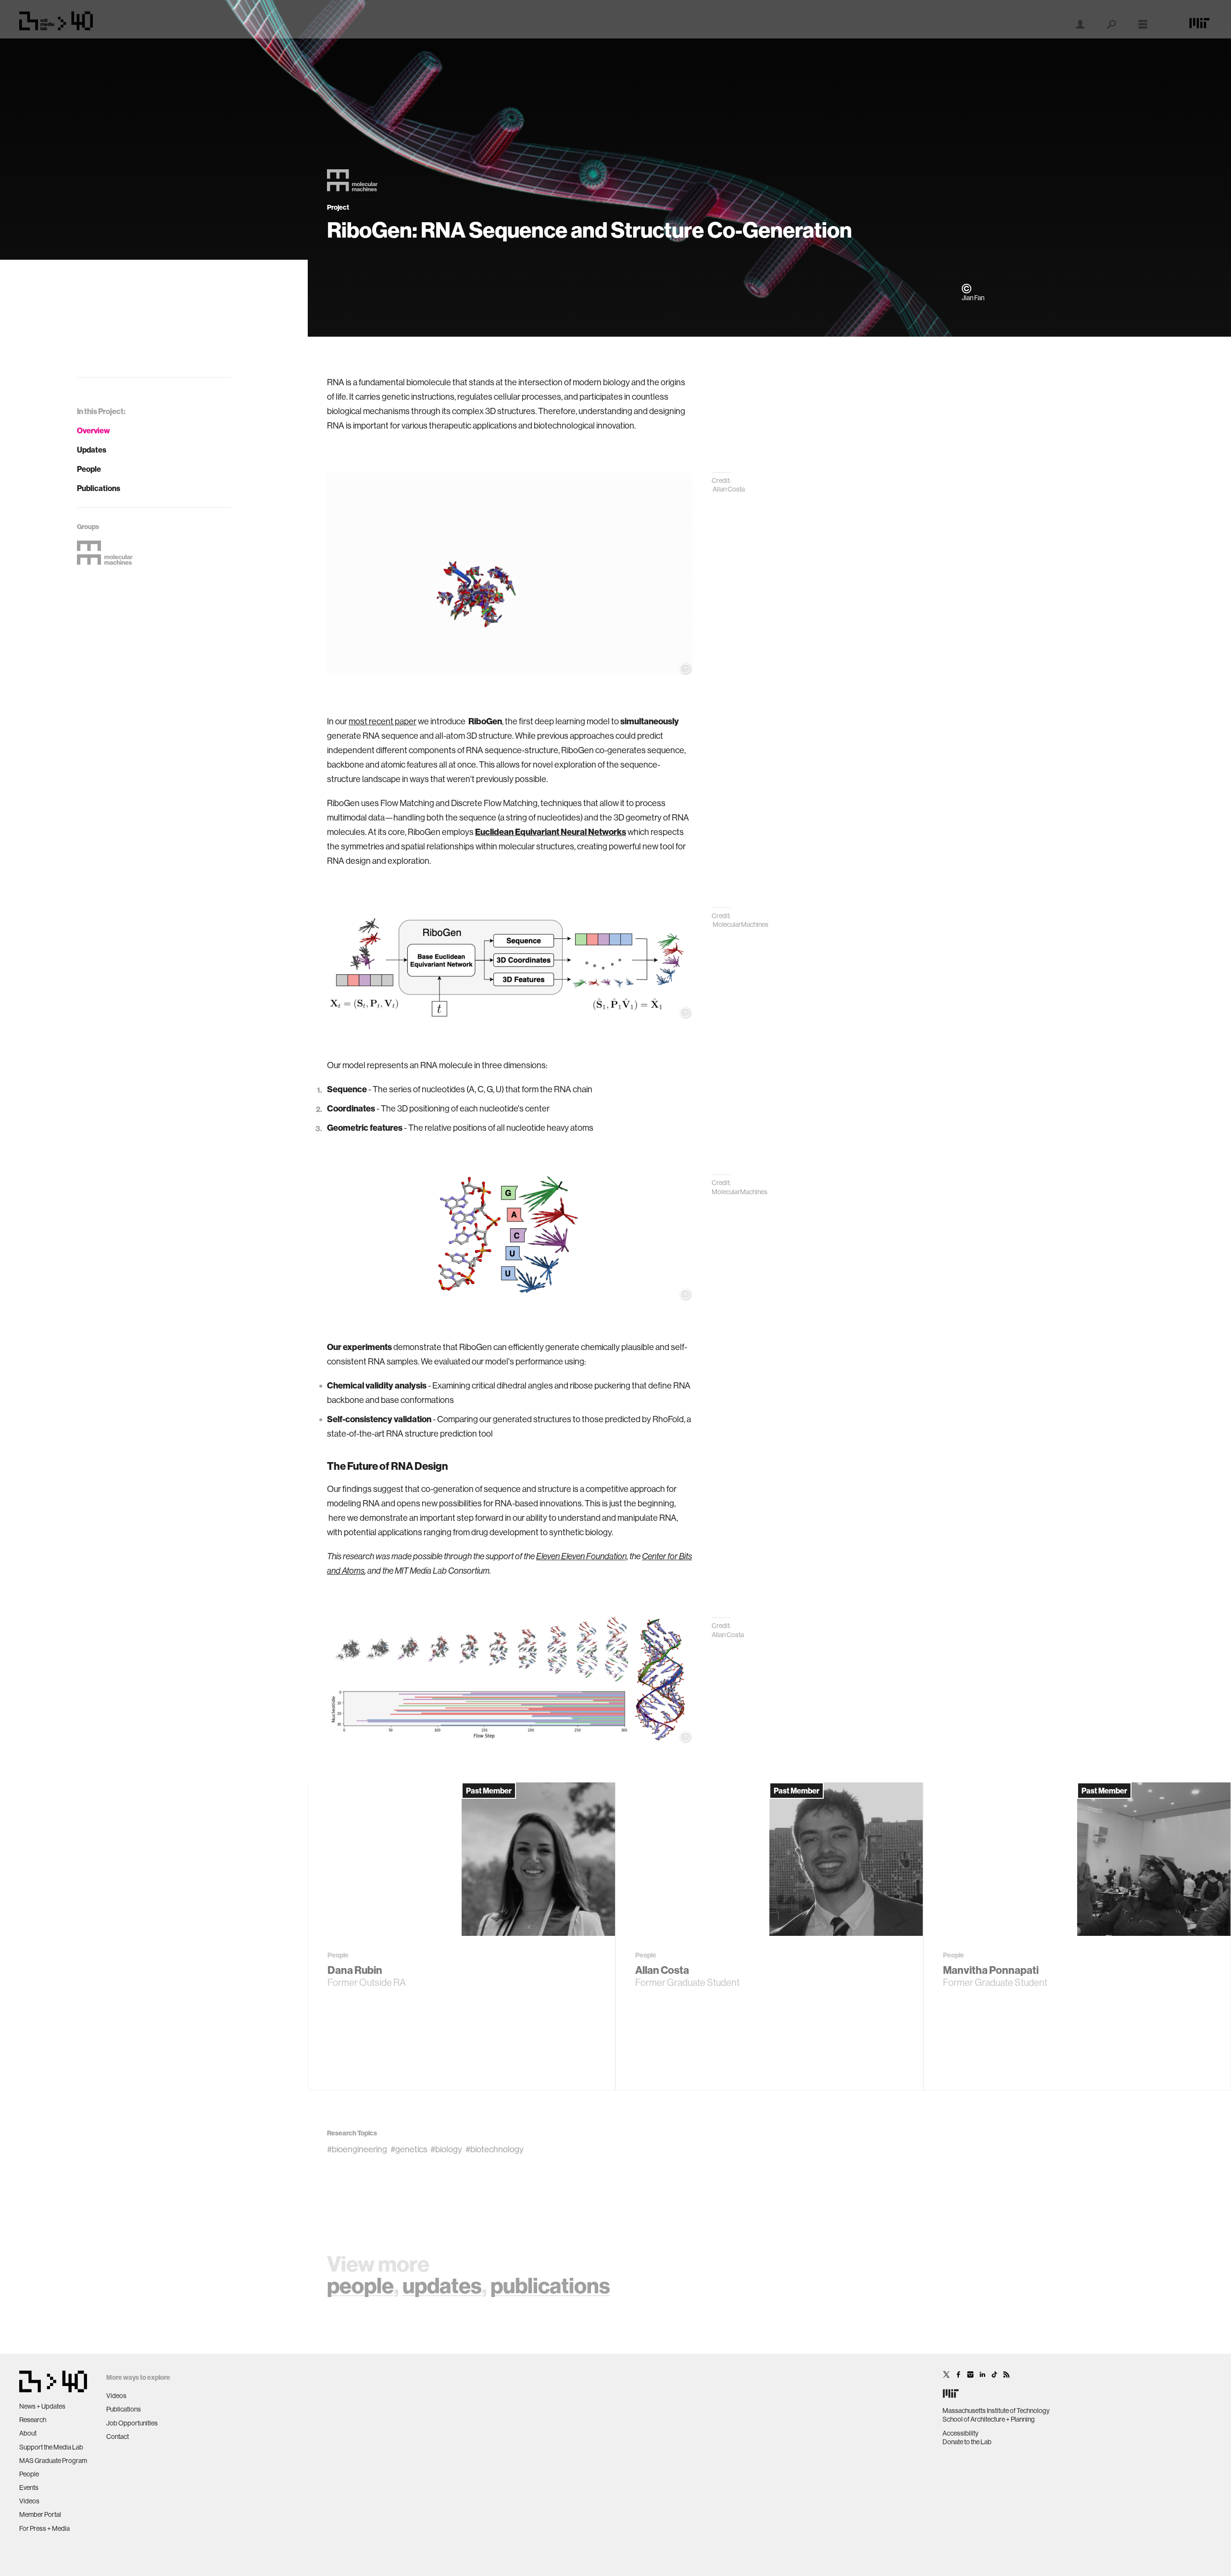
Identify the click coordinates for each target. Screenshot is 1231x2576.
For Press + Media (44, 2528)
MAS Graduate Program (53, 2461)
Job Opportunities (132, 2423)
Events (29, 2488)
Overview (94, 430)
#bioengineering (357, 2149)
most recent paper (383, 721)
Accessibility (961, 2433)
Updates (92, 450)
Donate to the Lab (967, 2442)
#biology (446, 2149)
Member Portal (40, 2514)
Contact (118, 2437)
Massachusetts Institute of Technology (996, 2411)
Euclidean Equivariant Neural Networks (551, 832)
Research (33, 2420)
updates (442, 2285)
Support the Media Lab (51, 2447)
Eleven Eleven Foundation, (582, 1556)
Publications (99, 488)
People (89, 469)
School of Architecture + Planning (989, 2419)
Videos (29, 2501)
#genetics (409, 2149)
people (360, 2285)
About (28, 2433)
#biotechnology (495, 2149)
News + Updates (42, 2406)
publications (550, 2285)
